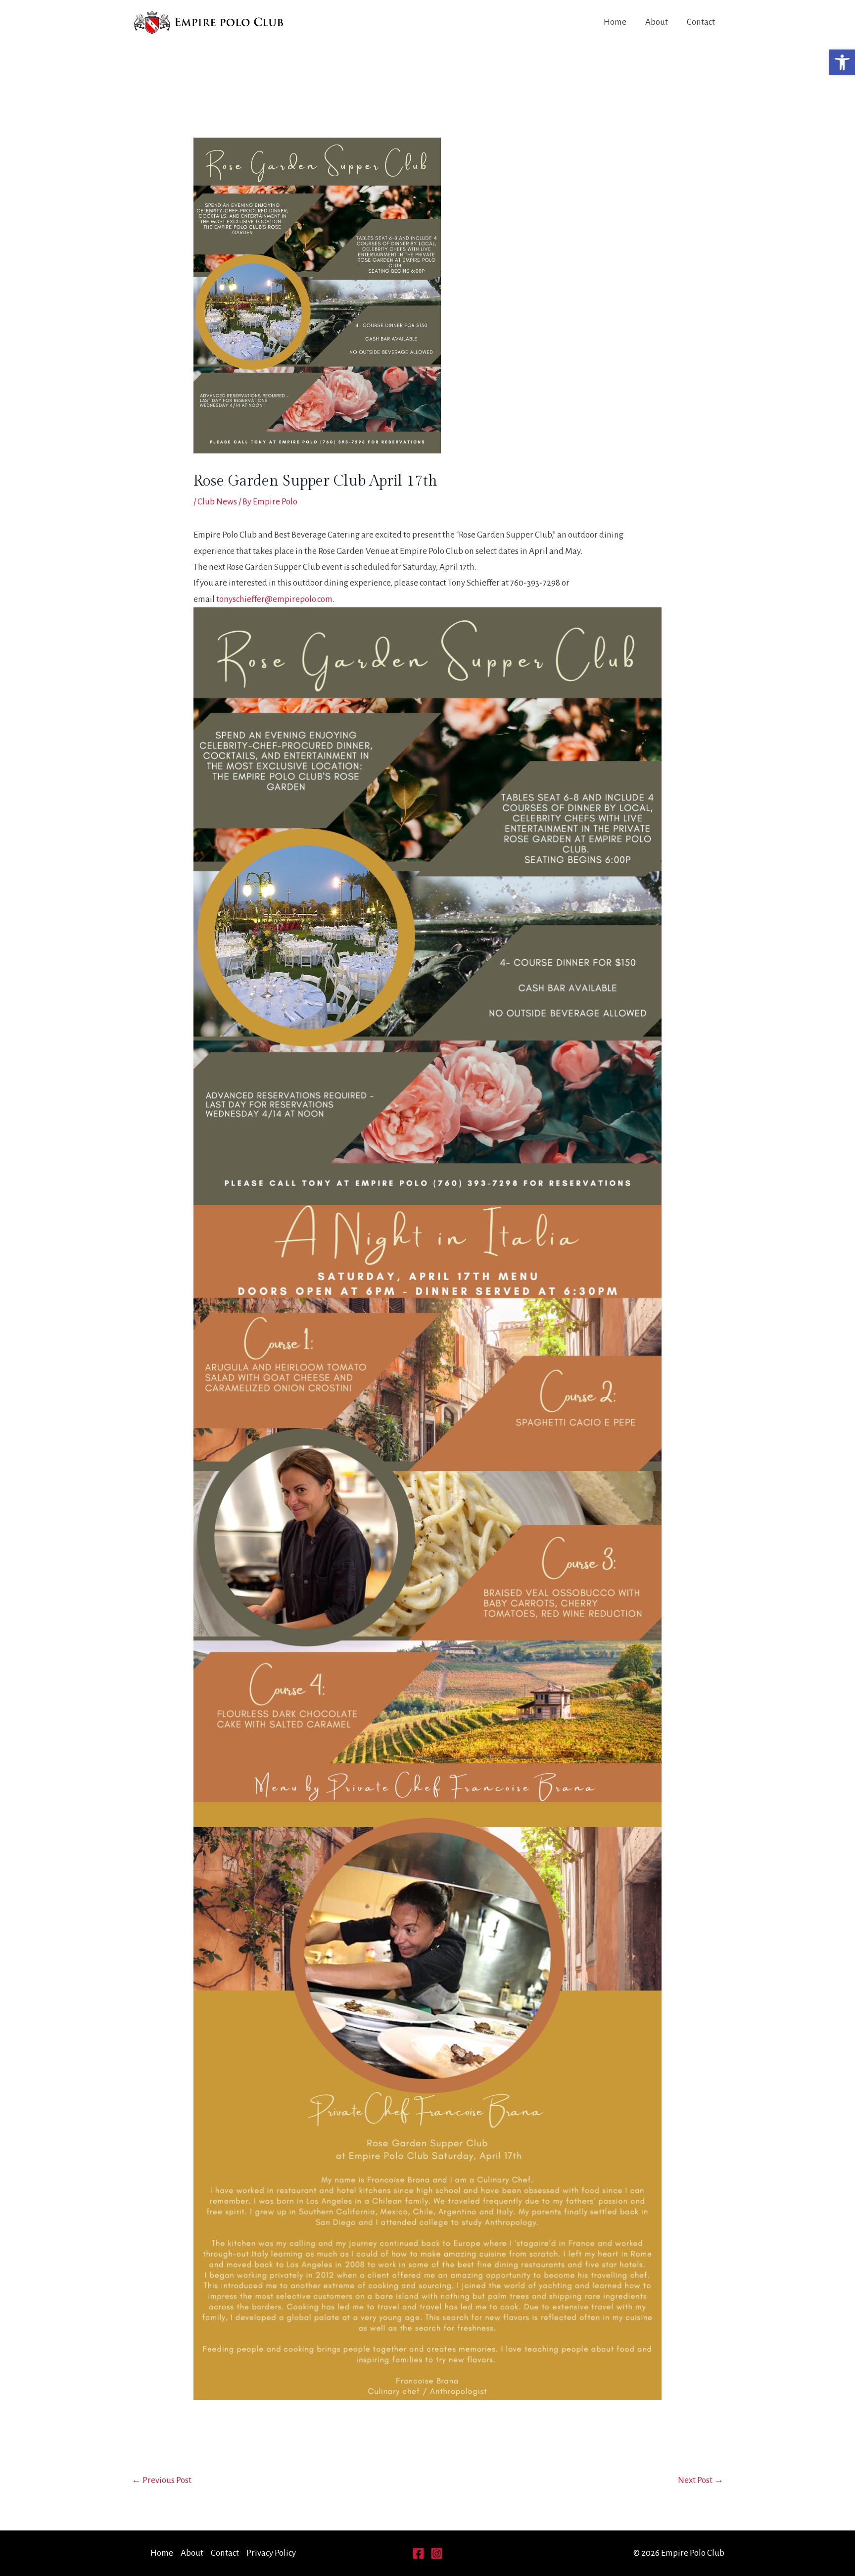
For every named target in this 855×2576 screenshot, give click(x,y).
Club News (217, 502)
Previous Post (162, 2480)
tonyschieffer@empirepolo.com (274, 599)
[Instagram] (437, 2553)
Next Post (701, 2480)
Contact (701, 22)
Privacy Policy (271, 2553)
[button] (842, 62)
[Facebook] (418, 2553)
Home (615, 22)
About (657, 22)
